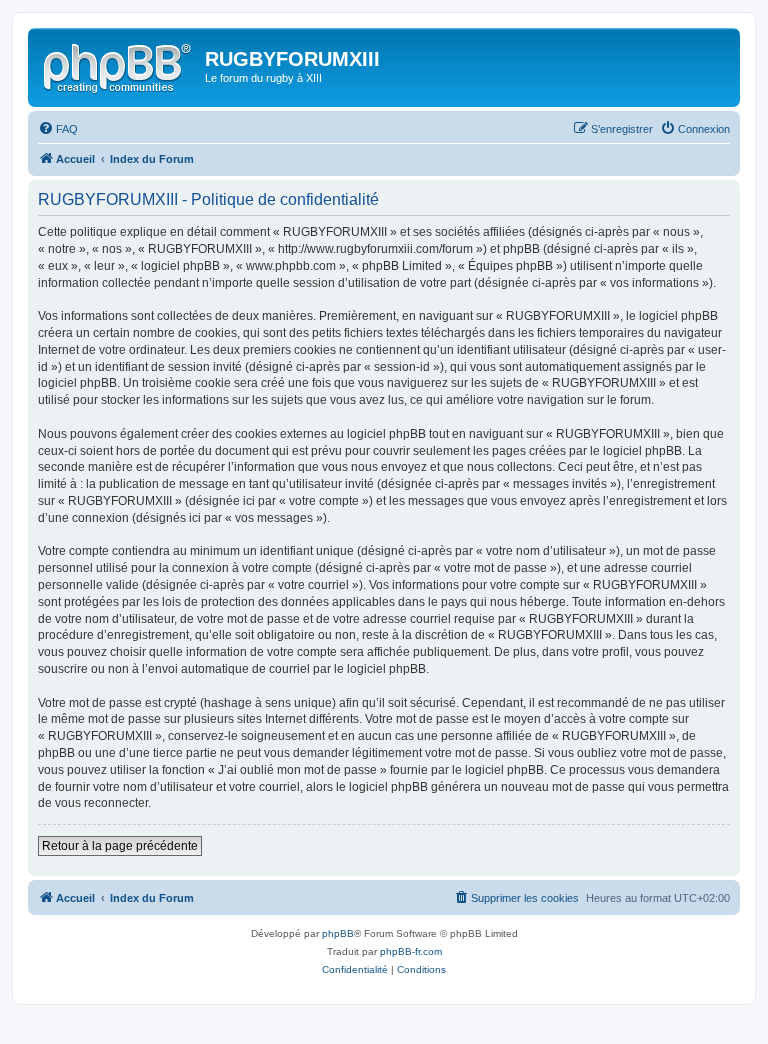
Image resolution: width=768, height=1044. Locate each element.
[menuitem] (58, 129)
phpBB (338, 933)
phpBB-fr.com (411, 951)
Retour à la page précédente (120, 846)
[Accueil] (119, 65)
